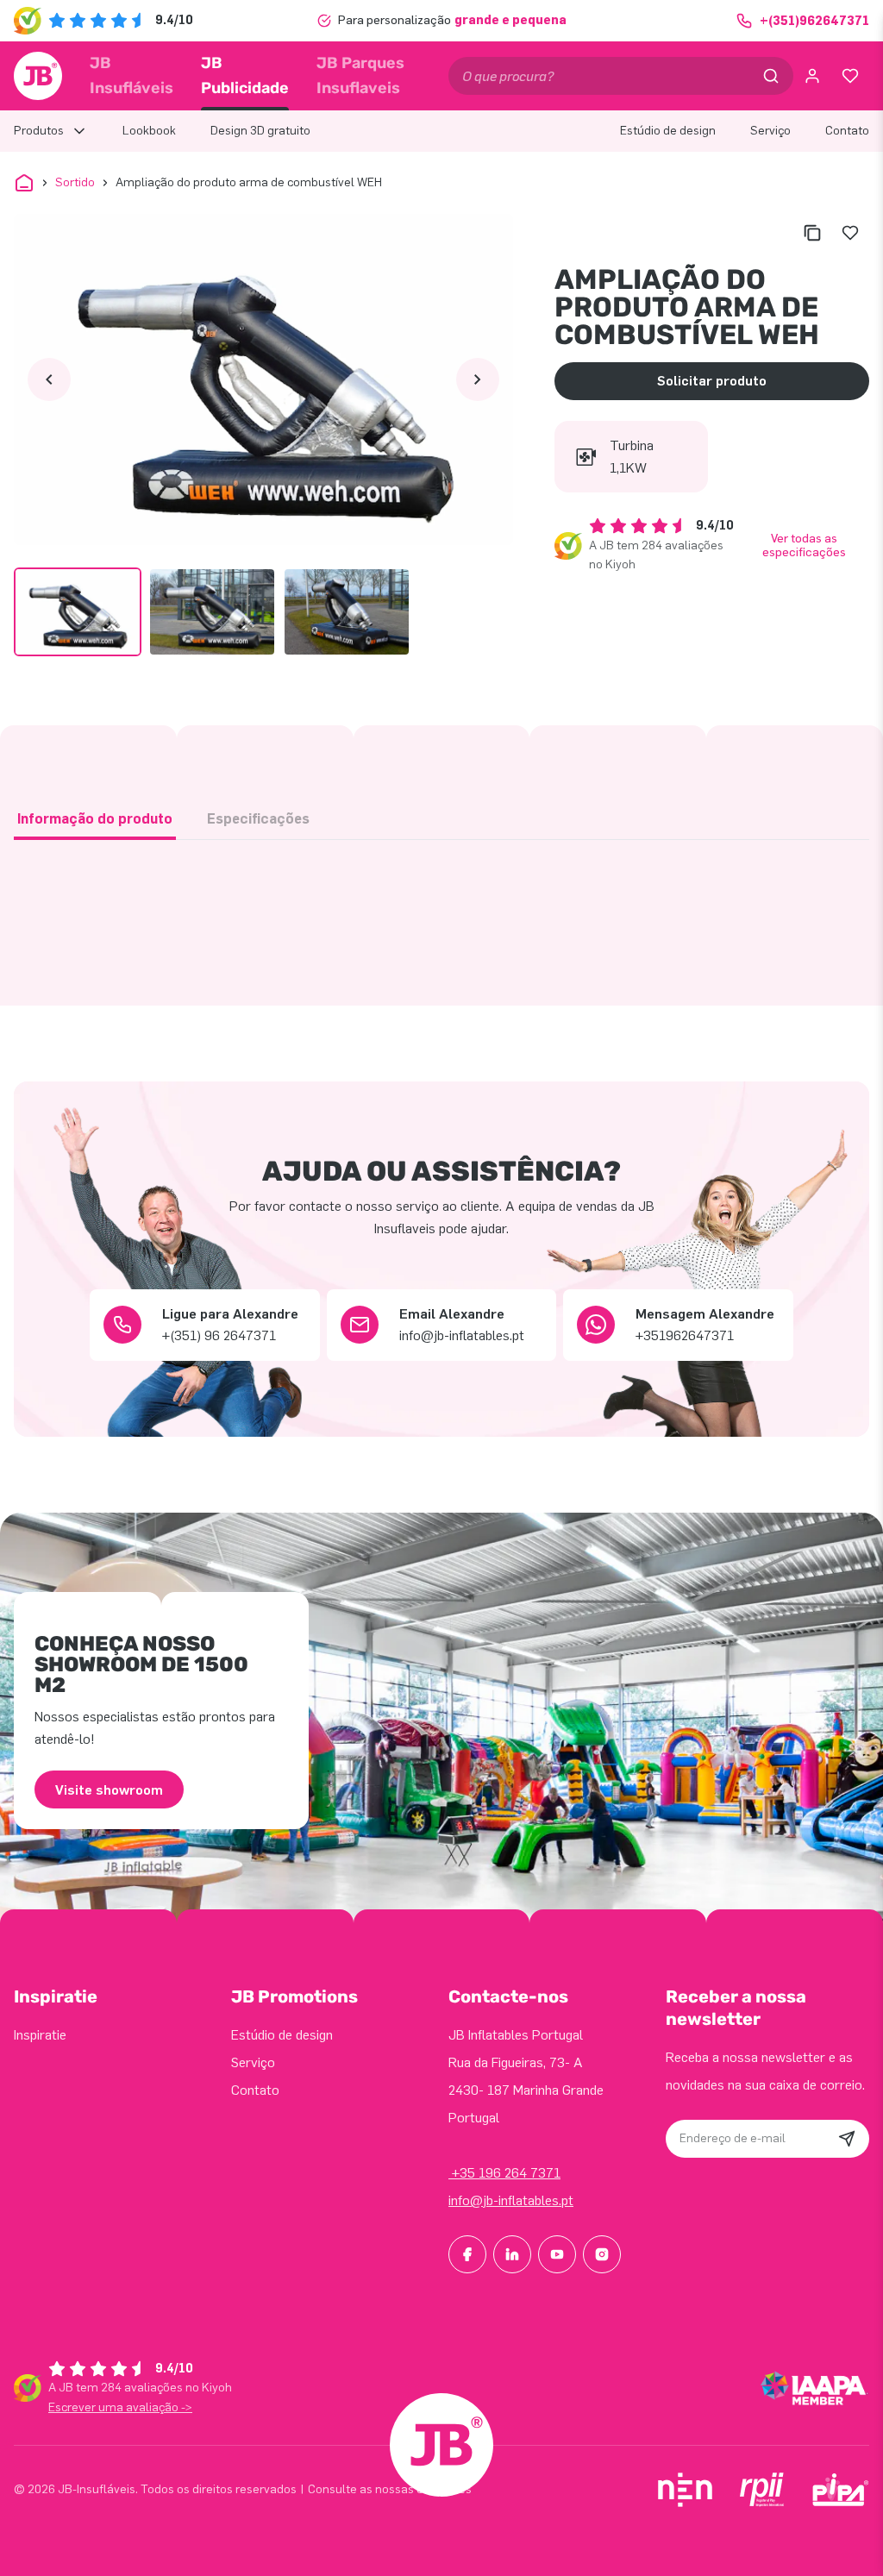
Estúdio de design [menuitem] (668, 131)
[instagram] (602, 2254)
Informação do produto (95, 819)
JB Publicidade (245, 75)
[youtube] (557, 2254)
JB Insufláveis (132, 75)
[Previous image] (49, 379)
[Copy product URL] (812, 233)
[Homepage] (38, 76)
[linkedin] (512, 2254)
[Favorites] (850, 76)
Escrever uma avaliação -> (120, 2407)
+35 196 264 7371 (504, 2173)
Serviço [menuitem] (770, 131)
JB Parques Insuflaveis (360, 75)
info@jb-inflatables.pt (511, 2200)
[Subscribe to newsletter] (847, 2139)
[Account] (812, 76)
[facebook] (467, 2254)
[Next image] (478, 379)
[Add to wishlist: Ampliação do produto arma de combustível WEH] (850, 233)
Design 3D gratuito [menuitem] (260, 131)
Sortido (75, 182)
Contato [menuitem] (847, 131)
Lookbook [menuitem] (149, 131)
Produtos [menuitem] (39, 131)
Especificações (258, 819)
